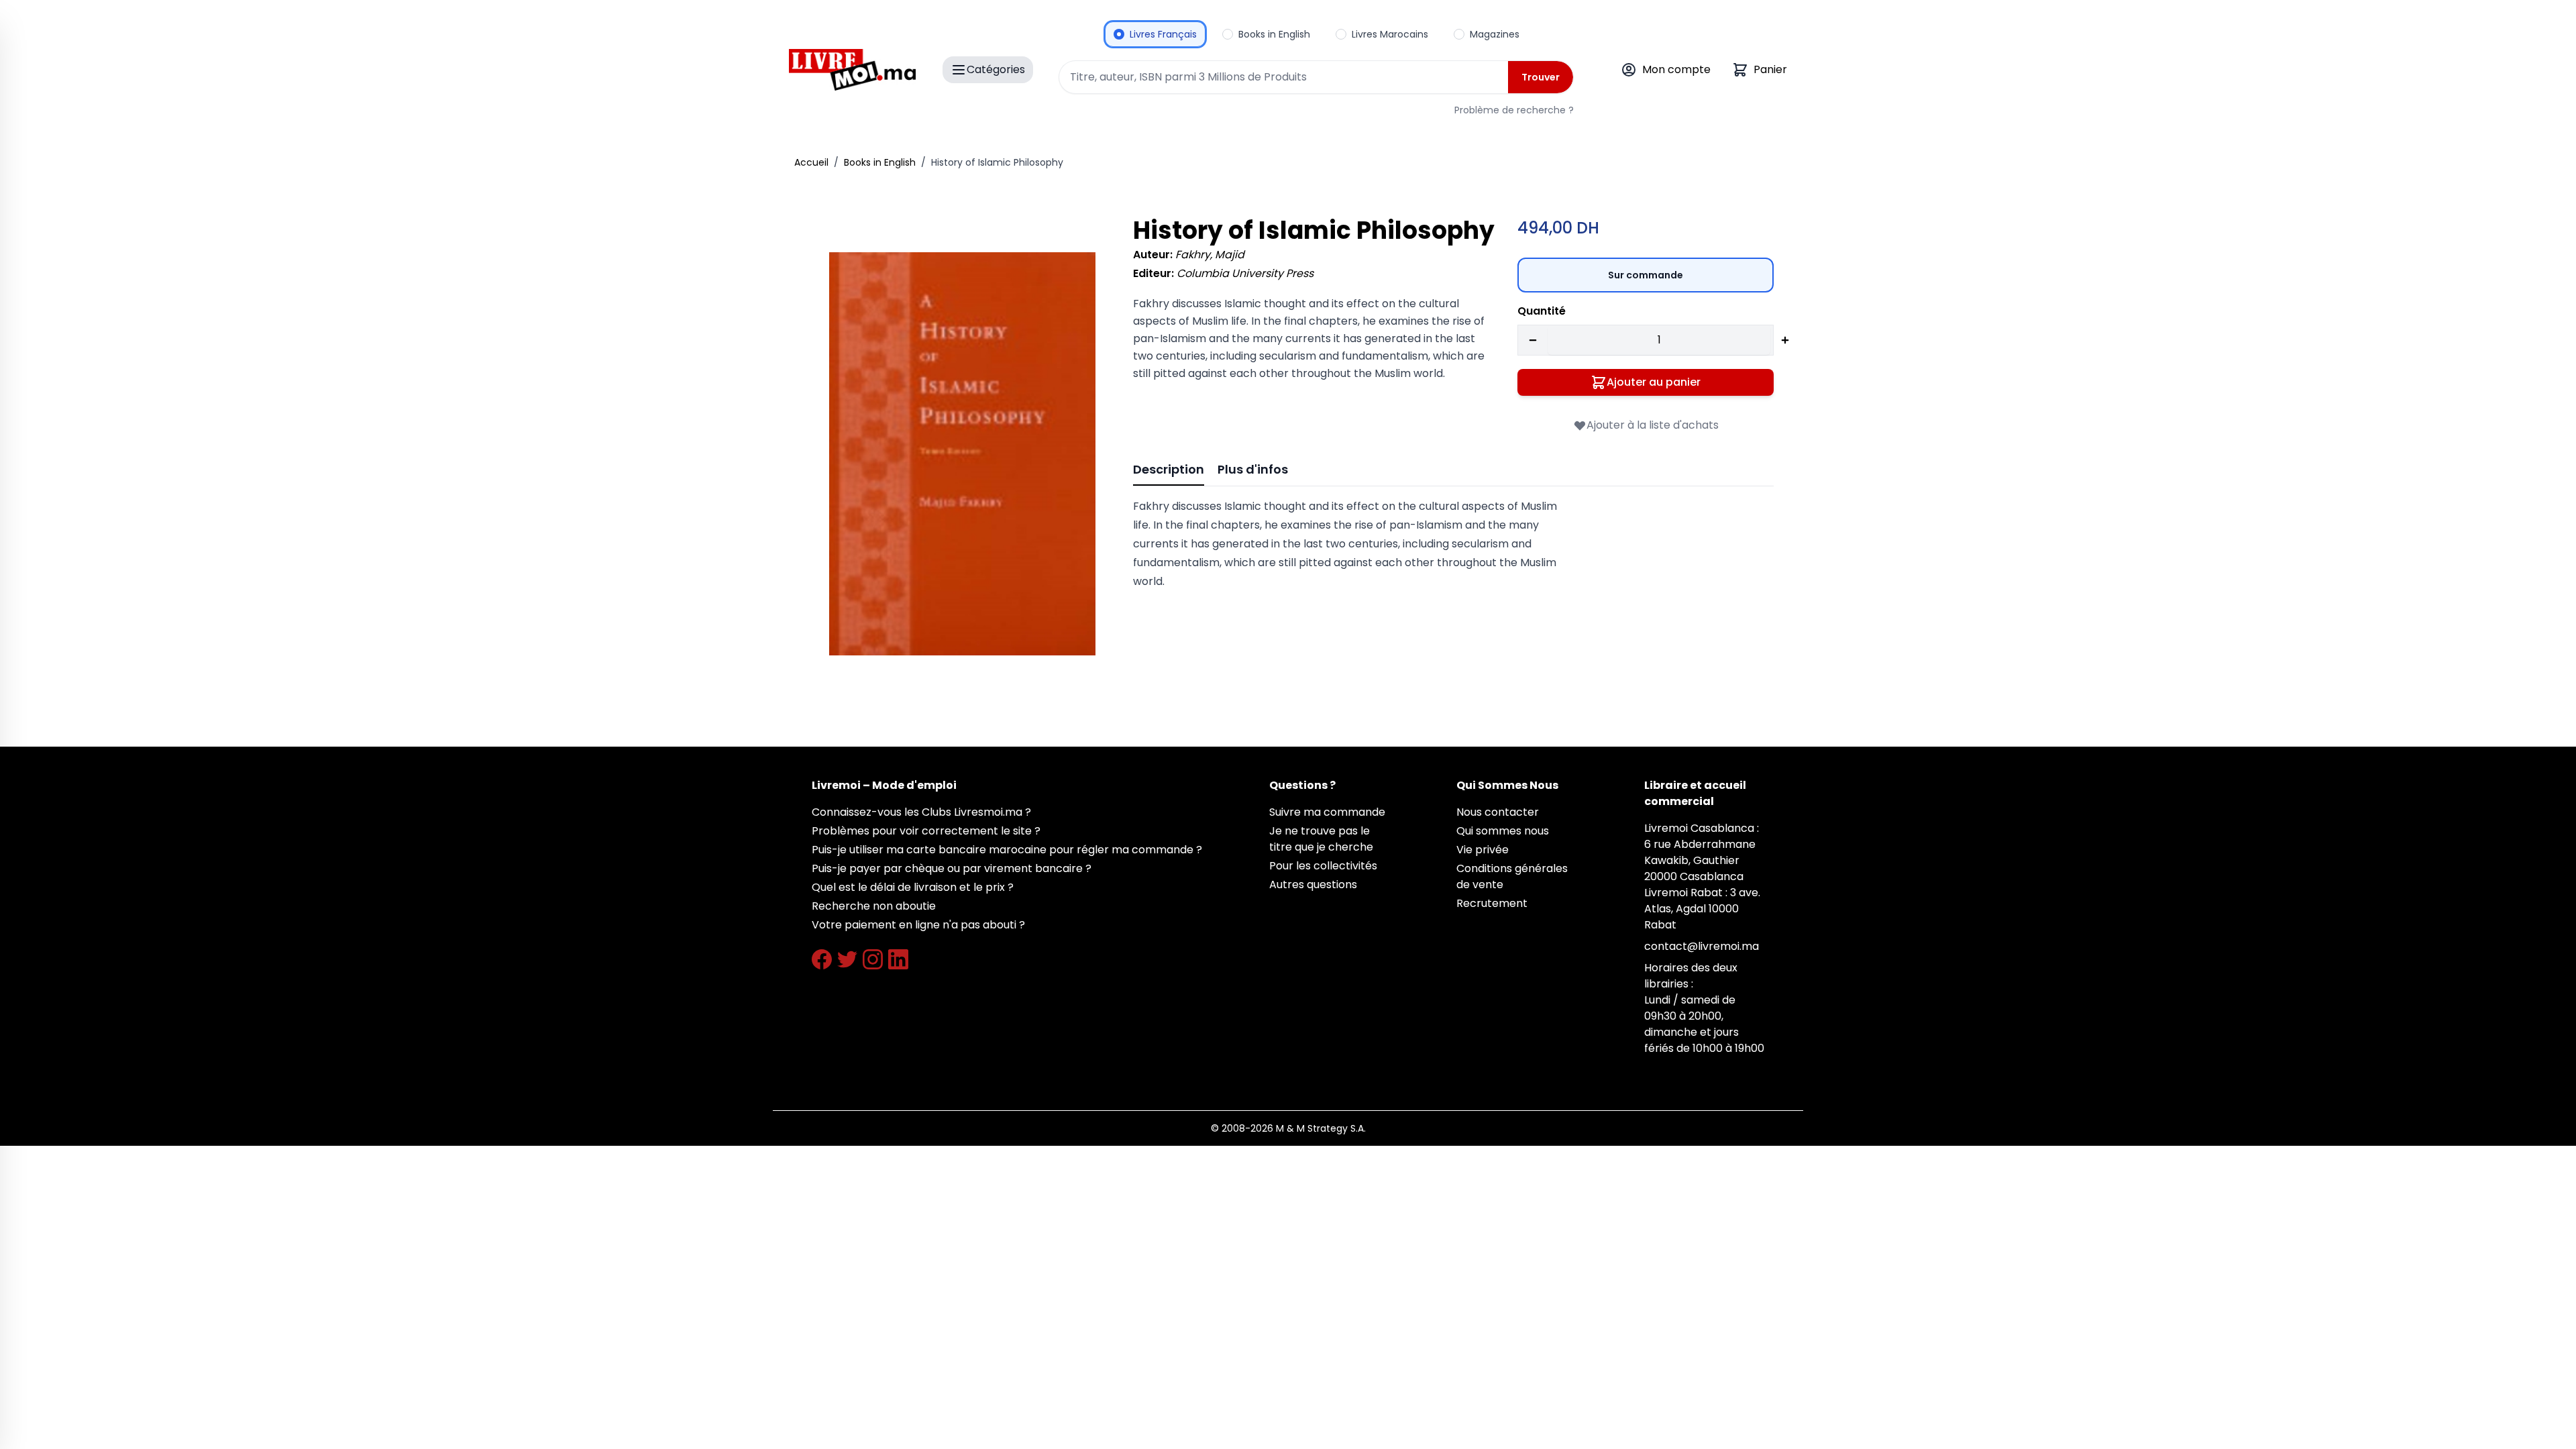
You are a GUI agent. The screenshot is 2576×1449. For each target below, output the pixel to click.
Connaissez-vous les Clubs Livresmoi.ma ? (921, 812)
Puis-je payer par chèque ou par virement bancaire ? (952, 868)
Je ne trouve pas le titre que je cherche (1321, 839)
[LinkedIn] (898, 959)
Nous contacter (1498, 812)
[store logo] (852, 70)
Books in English (880, 162)
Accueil (811, 162)
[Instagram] (873, 959)
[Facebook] (822, 959)
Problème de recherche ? (1514, 110)
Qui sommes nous (1503, 831)
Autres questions (1313, 884)
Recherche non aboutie (874, 906)
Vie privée (1483, 850)
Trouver (1541, 77)
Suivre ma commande (1327, 812)
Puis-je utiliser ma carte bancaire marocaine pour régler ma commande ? (1007, 850)
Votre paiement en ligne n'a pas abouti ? (918, 925)
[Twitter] (847, 959)
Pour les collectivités (1323, 866)
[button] (962, 454)
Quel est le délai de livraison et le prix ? (913, 887)
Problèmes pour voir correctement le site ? (926, 831)
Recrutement (1492, 903)
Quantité (1542, 311)
